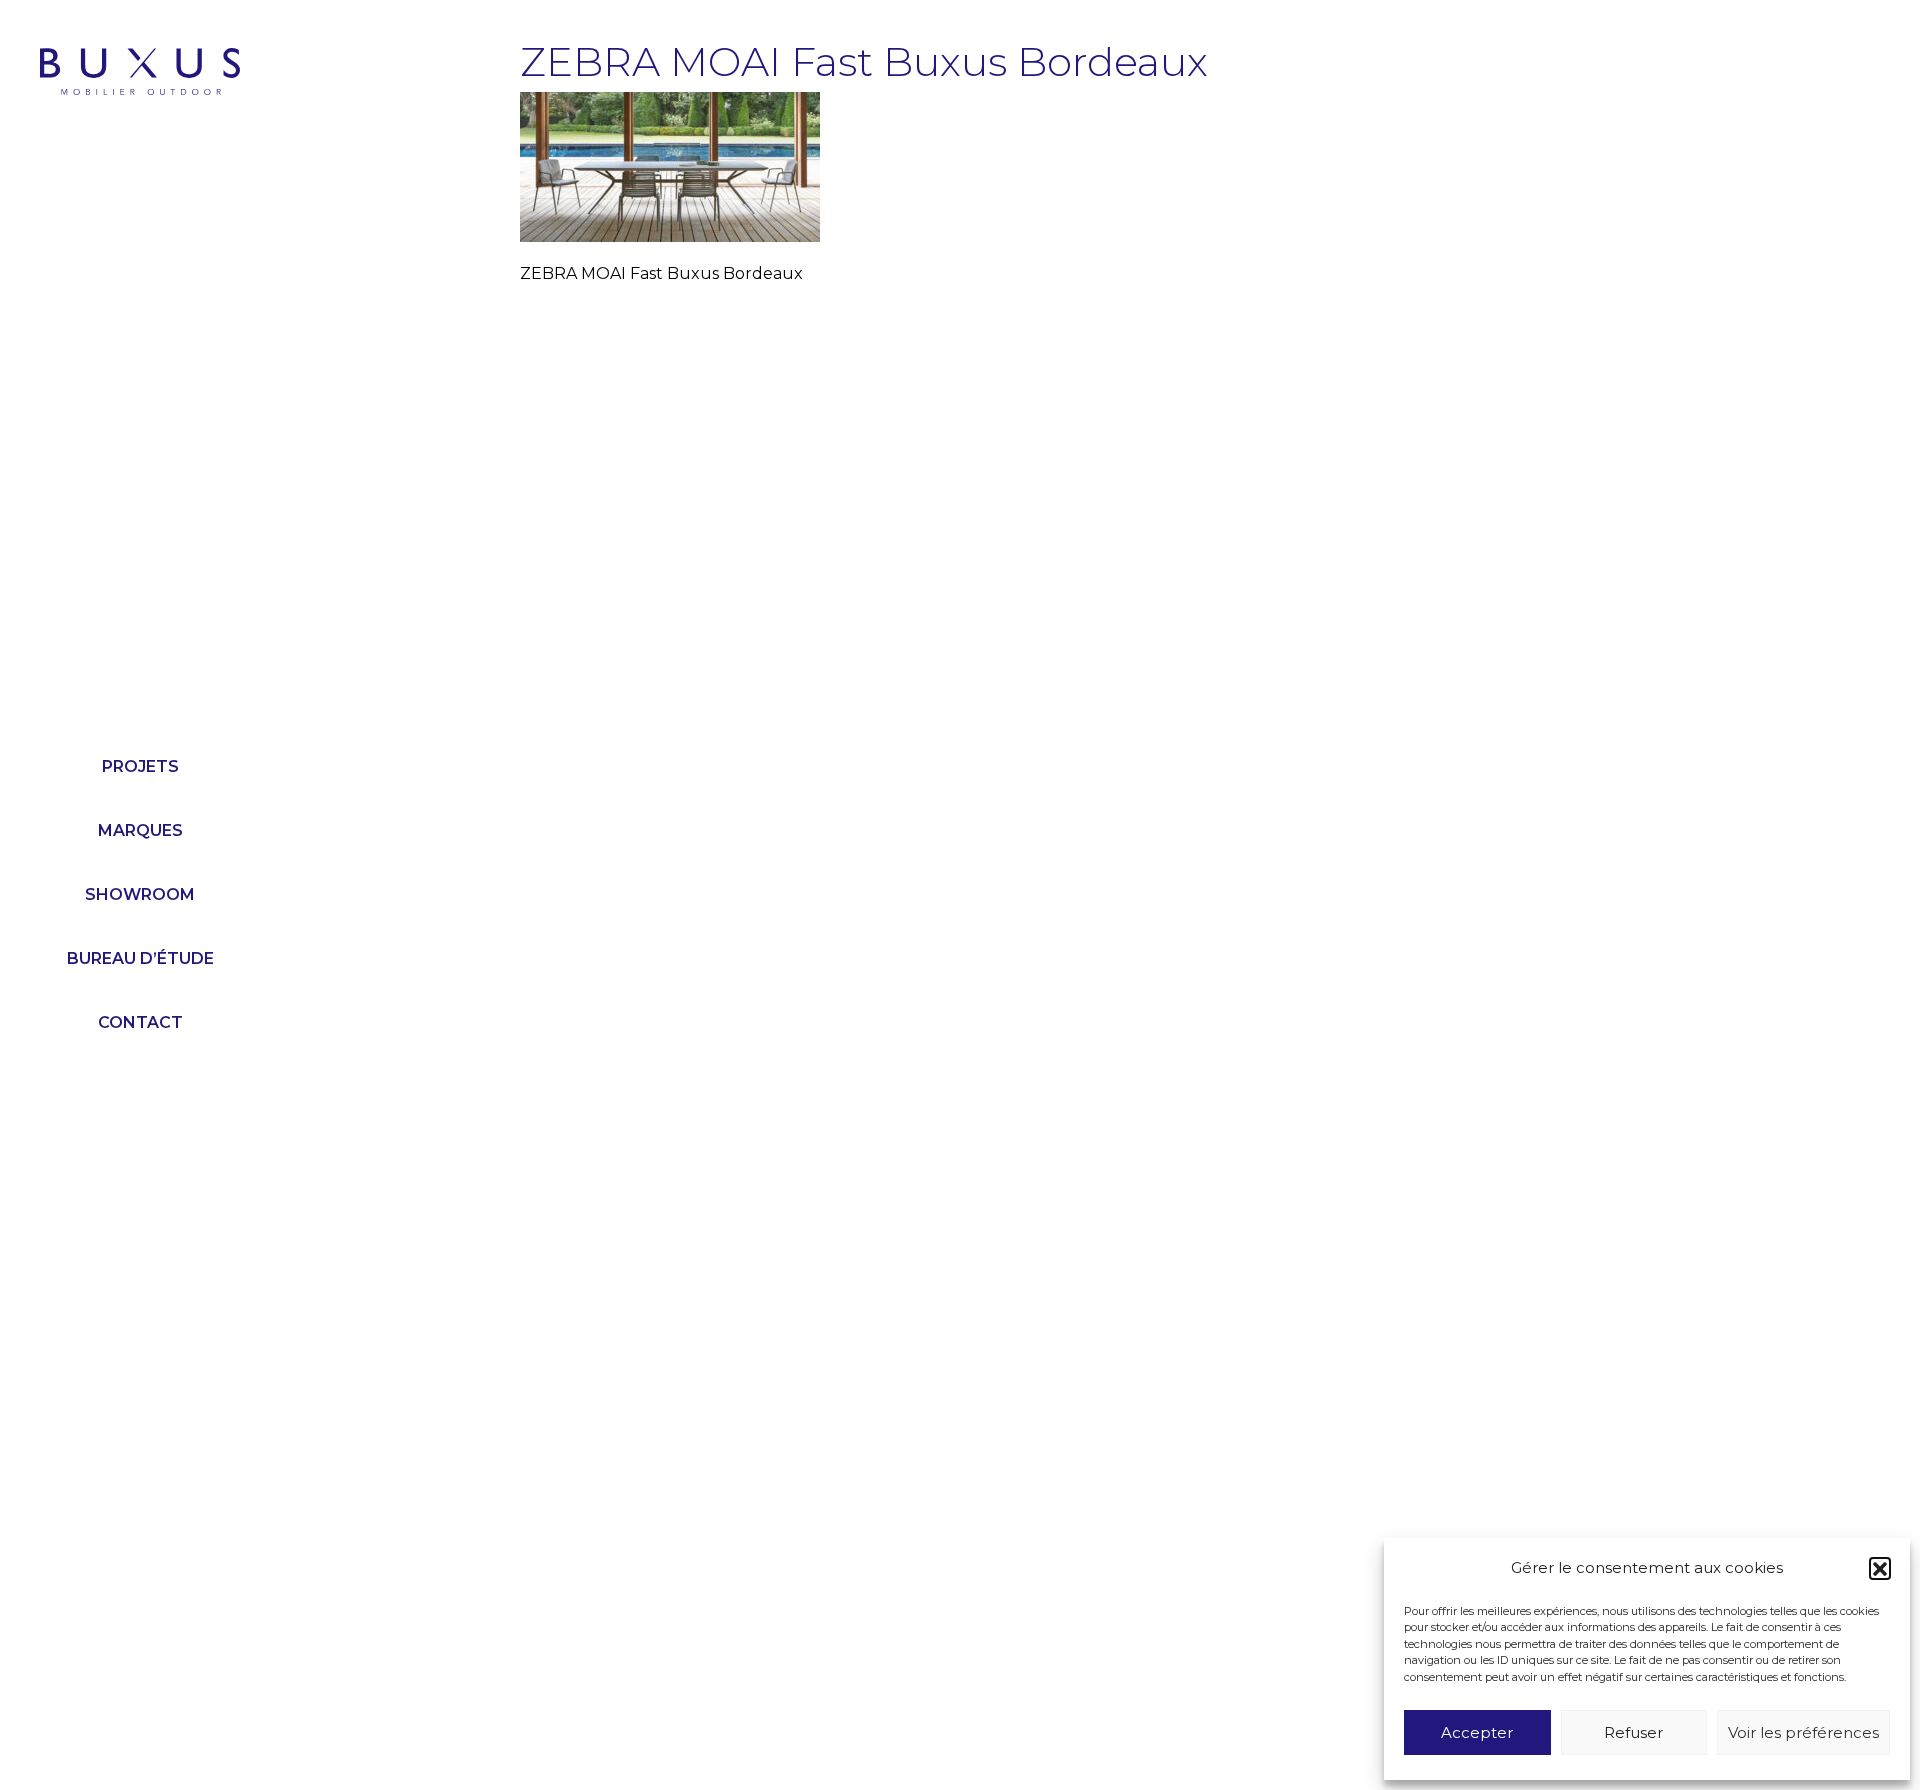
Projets (140, 766)
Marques (140, 830)
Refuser (1633, 1732)
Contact (140, 1022)
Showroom (140, 894)
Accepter (1477, 1732)
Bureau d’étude (140, 958)
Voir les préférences (1803, 1732)
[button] (1880, 1568)
